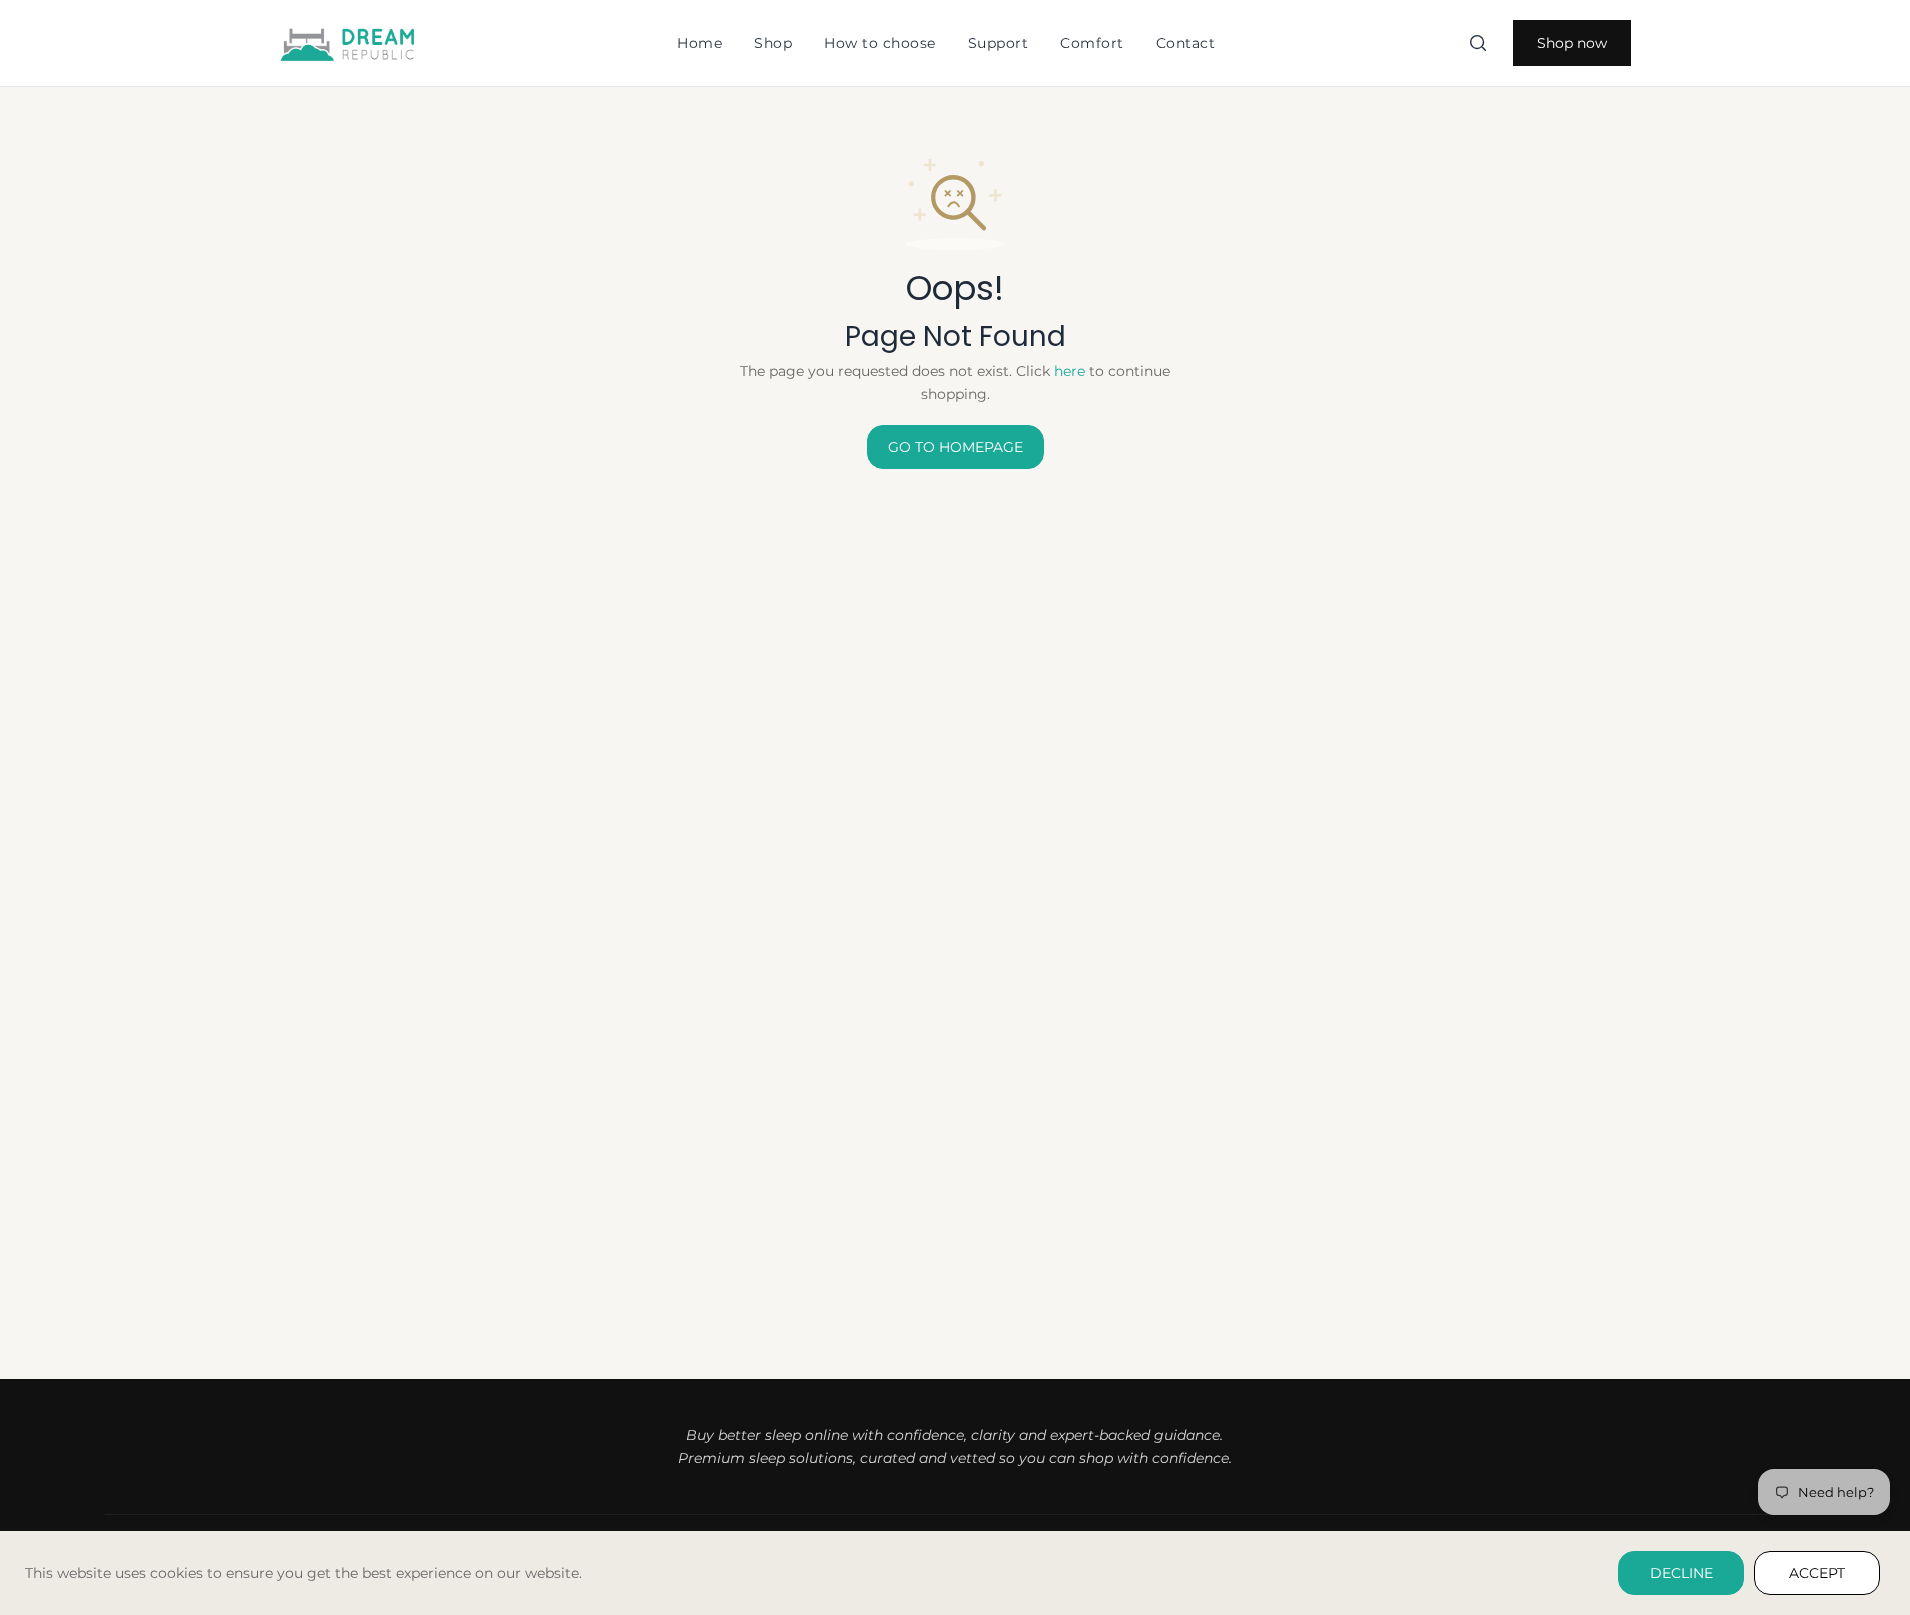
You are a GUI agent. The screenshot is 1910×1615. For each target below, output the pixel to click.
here (1069, 371)
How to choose (880, 43)
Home (699, 43)
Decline (1681, 1573)
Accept (1817, 1573)
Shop (773, 43)
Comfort (1092, 43)
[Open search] (1478, 43)
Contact (1186, 43)
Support (998, 43)
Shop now (1572, 43)
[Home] (349, 43)
